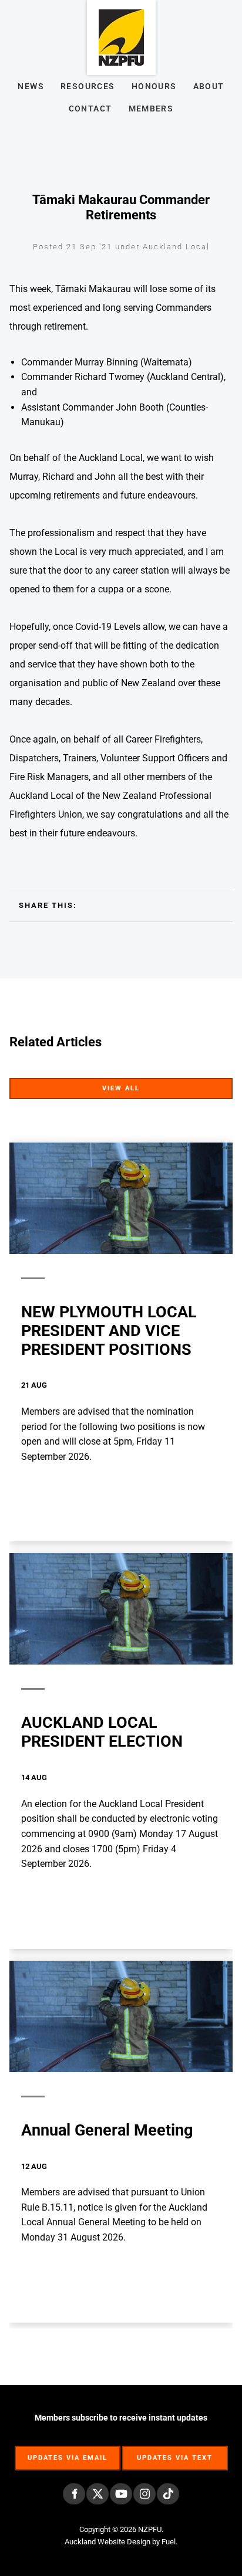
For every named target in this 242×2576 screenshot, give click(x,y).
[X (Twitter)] (98, 2494)
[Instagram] (144, 2494)
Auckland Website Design (107, 2542)
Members (151, 109)
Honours (154, 86)
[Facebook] (74, 2494)
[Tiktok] (168, 2494)
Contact (90, 109)
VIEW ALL (212, 1085)
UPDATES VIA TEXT (175, 2452)
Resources (88, 86)
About (209, 86)
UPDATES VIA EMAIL (68, 2452)
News (31, 86)
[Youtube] (121, 2494)
